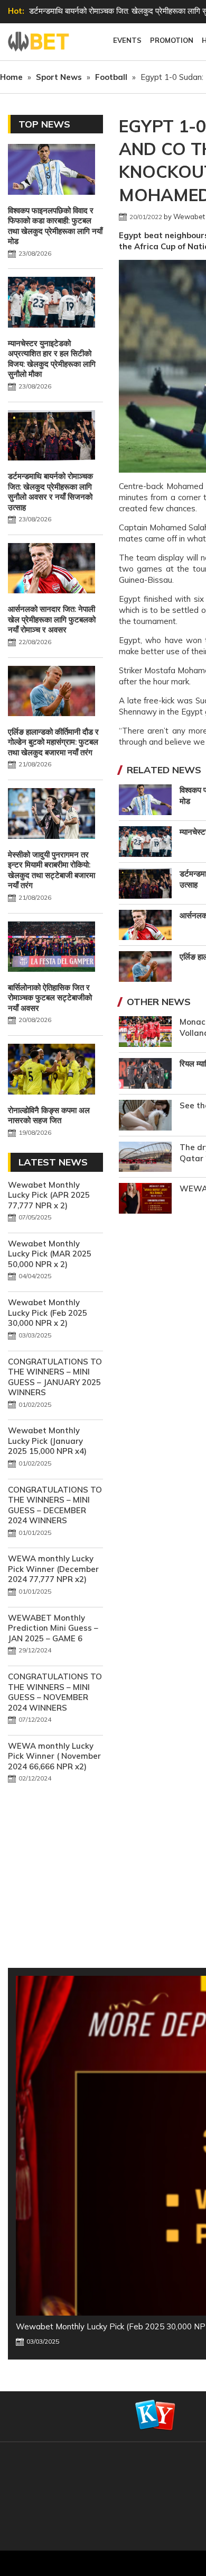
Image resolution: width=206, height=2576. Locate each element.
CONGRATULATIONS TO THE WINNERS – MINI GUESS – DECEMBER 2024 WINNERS (55, 1505)
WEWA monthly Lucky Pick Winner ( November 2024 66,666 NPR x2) (54, 1756)
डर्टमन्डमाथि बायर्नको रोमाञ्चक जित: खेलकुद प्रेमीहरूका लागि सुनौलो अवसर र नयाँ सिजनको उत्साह (50, 492)
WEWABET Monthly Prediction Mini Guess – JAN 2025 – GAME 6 (53, 1628)
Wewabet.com (40, 42)
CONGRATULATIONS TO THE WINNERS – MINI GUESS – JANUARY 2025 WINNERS (55, 1377)
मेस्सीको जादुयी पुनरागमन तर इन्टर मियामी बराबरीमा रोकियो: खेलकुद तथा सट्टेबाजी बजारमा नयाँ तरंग (51, 870)
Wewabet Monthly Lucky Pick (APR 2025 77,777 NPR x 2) (49, 1195)
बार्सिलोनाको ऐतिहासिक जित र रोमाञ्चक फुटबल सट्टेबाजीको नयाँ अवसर (50, 998)
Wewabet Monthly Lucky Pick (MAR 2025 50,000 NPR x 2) (50, 1254)
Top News (44, 124)
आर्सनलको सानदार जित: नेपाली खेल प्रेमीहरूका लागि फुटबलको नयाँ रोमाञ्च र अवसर (52, 619)
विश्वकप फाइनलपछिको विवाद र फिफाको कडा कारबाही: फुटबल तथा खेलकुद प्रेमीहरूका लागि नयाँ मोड (55, 226)
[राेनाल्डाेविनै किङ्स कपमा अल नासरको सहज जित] (51, 1070)
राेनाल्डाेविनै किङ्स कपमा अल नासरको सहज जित (49, 1115)
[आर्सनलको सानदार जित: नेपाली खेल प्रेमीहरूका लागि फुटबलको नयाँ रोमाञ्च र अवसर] (51, 570)
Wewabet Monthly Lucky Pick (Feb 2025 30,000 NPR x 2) (48, 1313)
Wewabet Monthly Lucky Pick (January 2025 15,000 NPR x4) (47, 1441)
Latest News (53, 1162)
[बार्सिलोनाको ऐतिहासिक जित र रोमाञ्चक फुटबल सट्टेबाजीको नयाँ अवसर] (51, 948)
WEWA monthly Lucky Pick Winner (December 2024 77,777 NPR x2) (53, 1569)
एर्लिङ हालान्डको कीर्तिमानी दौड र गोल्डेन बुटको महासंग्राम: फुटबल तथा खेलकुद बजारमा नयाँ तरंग (53, 742)
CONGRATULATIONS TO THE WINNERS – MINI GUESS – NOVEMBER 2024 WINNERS (55, 1692)
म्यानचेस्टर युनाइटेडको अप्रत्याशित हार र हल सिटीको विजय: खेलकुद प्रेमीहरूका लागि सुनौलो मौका (52, 359)
